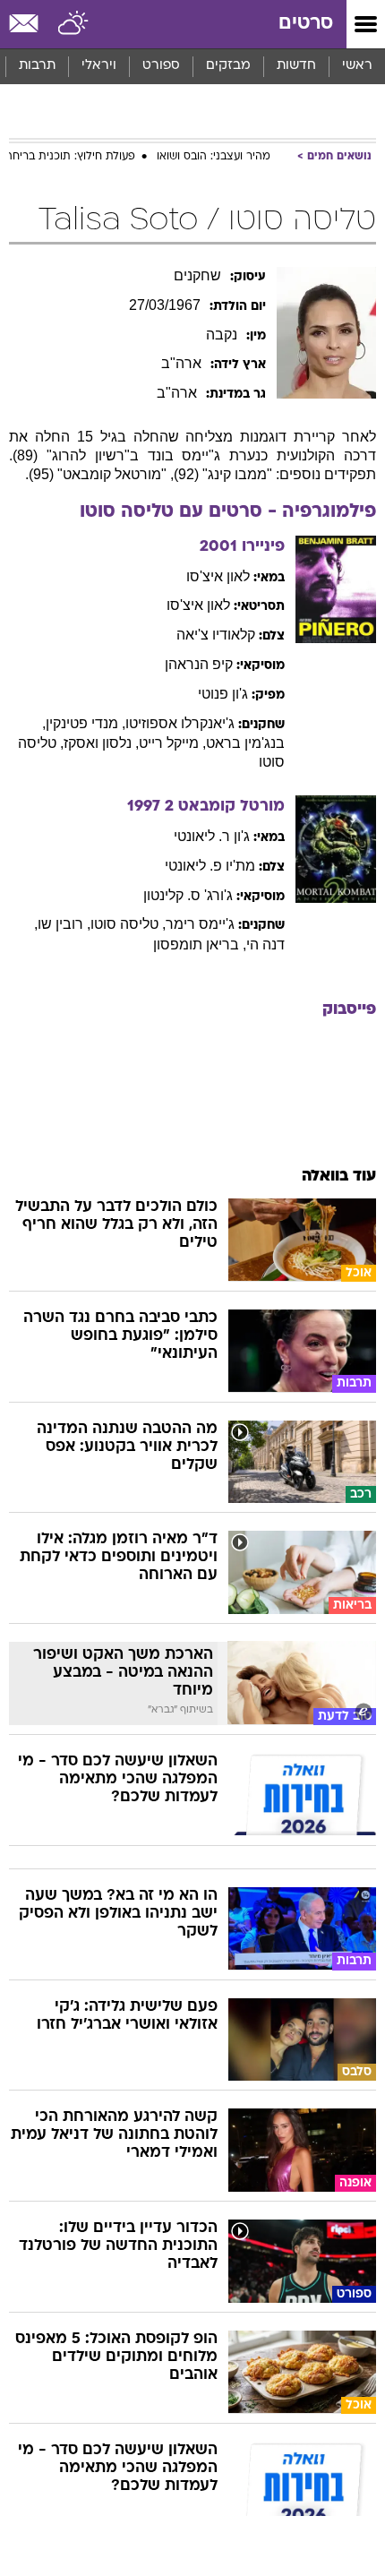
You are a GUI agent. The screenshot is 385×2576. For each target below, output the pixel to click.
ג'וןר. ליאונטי (212, 836)
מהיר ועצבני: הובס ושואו (214, 157)
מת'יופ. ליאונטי (210, 866)
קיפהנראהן (199, 664)
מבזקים (228, 66)
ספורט (161, 66)
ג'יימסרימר (200, 924)
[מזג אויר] (74, 24)
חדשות (296, 66)
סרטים (306, 24)
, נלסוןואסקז (101, 743)
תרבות (37, 66)
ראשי (357, 66)
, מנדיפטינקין (86, 723)
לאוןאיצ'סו (218, 576)
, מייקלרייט (172, 743)
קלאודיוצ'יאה (216, 635)
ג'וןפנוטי (223, 694)
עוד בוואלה (339, 1176)
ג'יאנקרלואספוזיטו (180, 723)
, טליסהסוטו (128, 924)
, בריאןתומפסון (200, 945)
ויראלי (99, 66)
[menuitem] (296, 66)
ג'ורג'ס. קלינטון (188, 895)
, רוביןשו (64, 924)
